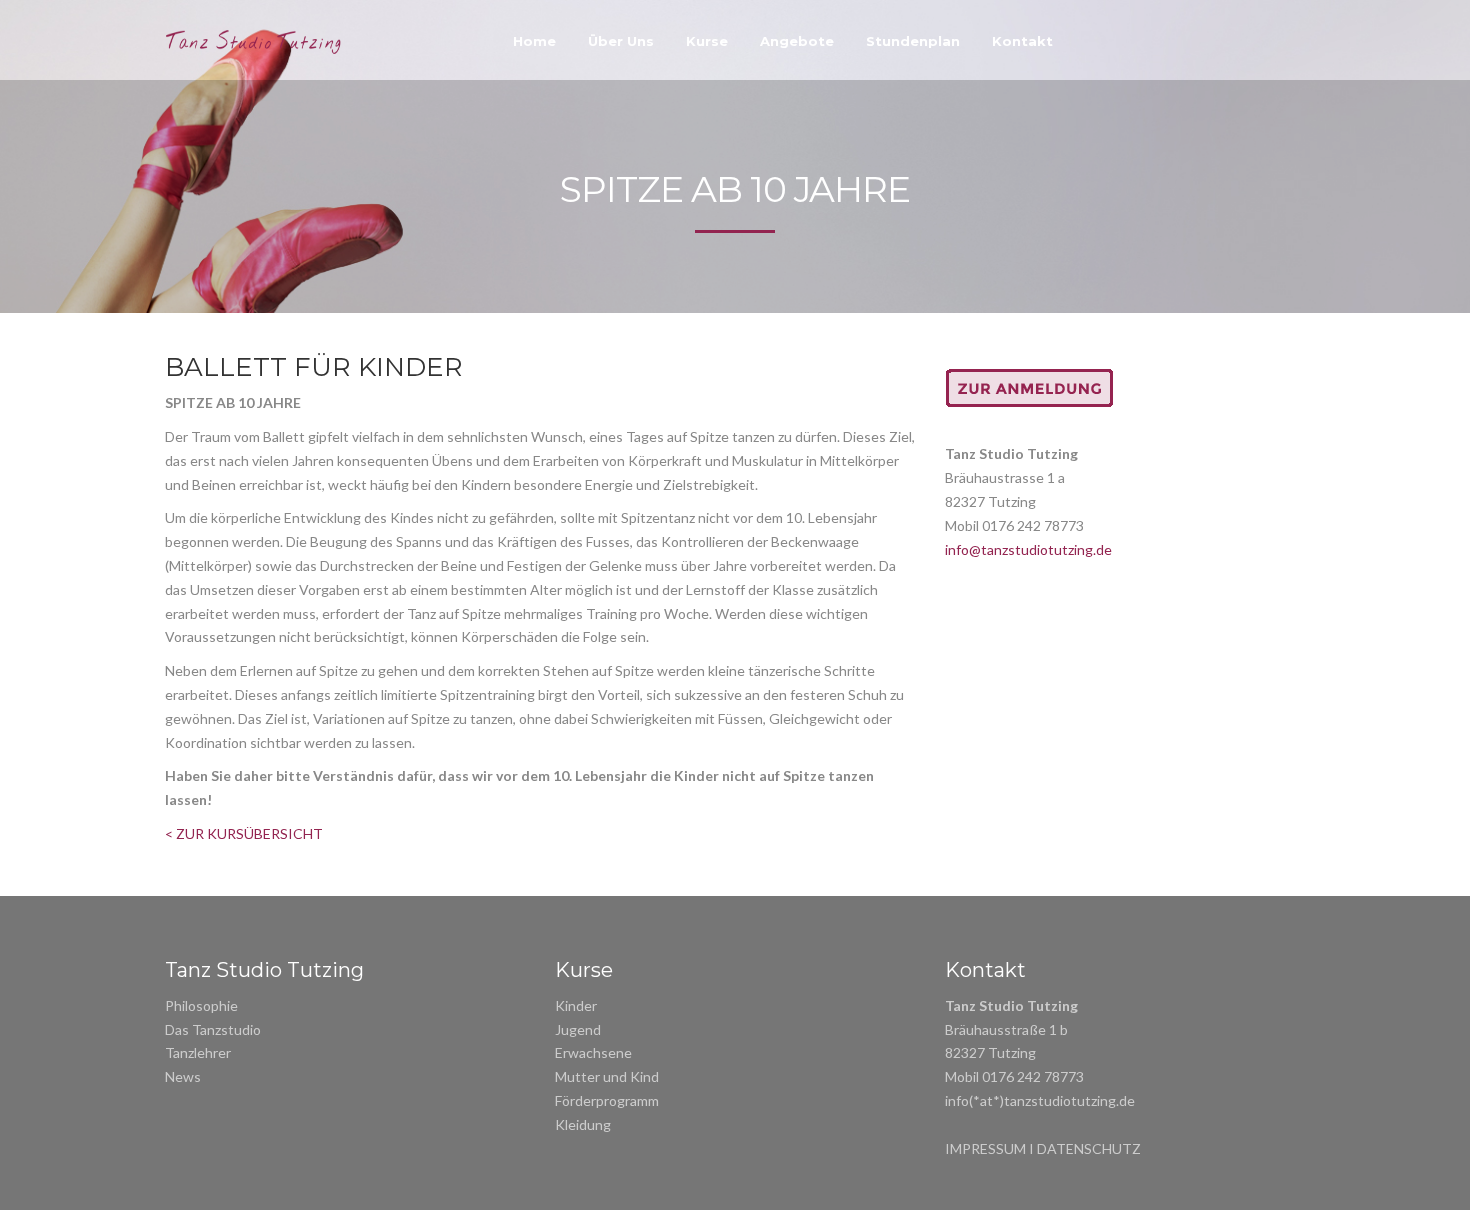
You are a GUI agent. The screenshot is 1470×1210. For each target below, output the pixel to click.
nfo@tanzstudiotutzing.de (1030, 549)
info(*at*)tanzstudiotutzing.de (1040, 1100)
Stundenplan (913, 41)
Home (534, 41)
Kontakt (1022, 41)
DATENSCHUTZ (1089, 1148)
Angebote (797, 41)
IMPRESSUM (985, 1148)
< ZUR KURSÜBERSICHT (244, 833)
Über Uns (621, 41)
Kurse (707, 41)
